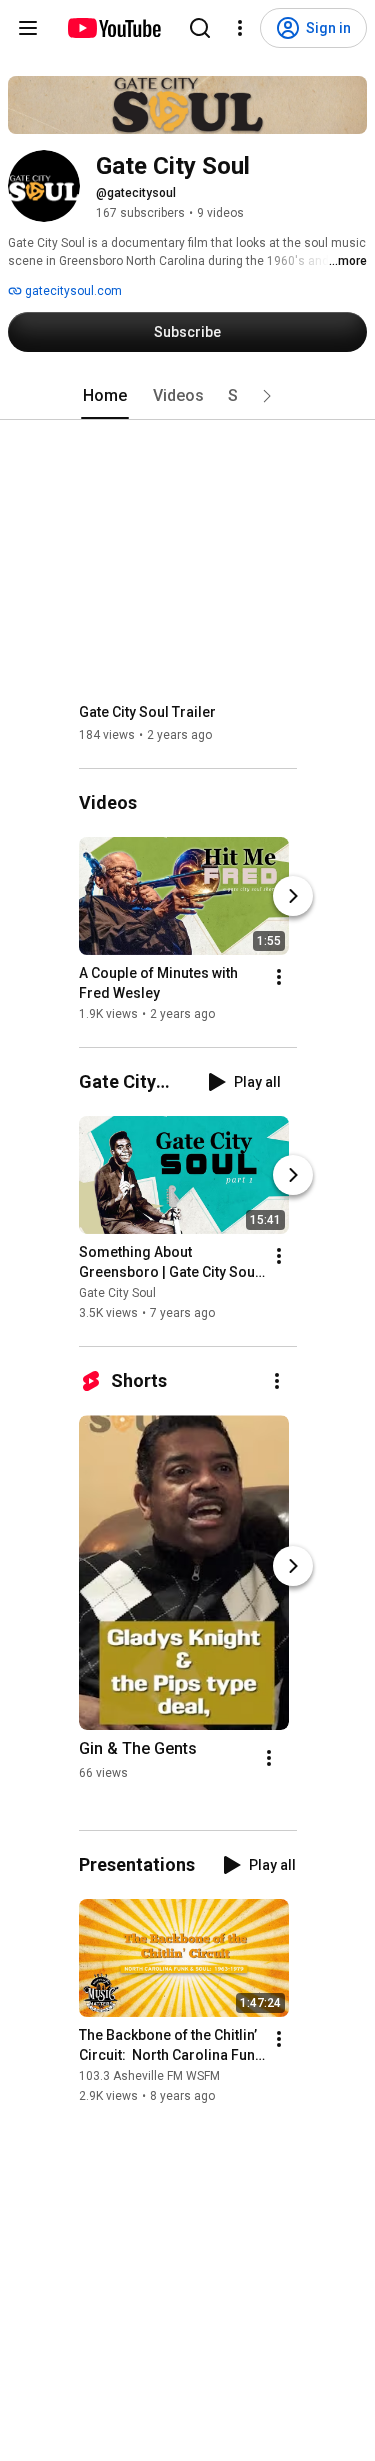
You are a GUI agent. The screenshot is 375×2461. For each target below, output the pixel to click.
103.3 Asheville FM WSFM (149, 2076)
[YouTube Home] (113, 28)
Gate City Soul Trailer (147, 712)
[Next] (293, 896)
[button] (267, 396)
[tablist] (188, 396)
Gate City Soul (117, 1293)
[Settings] (240, 28)
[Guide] (28, 28)
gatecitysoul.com (72, 291)
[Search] (200, 28)
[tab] (105, 396)
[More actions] (279, 977)
